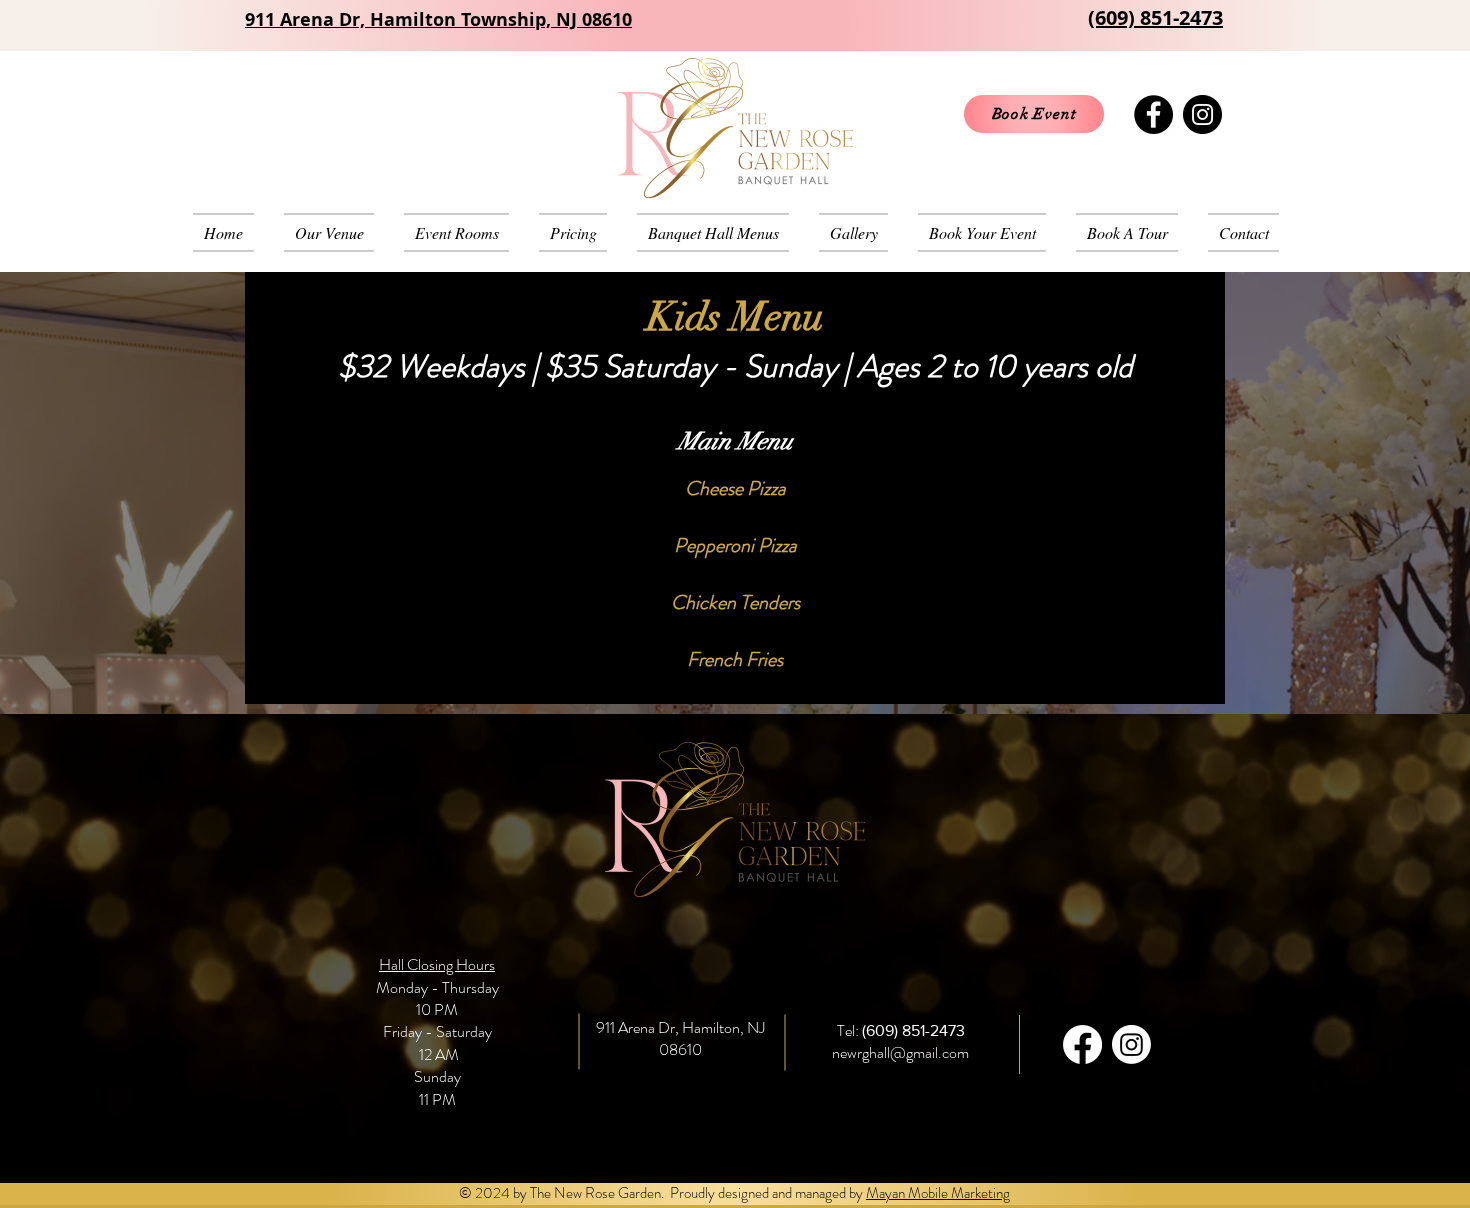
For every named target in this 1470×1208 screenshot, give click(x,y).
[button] (713, 232)
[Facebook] (1153, 114)
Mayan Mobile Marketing (938, 1193)
